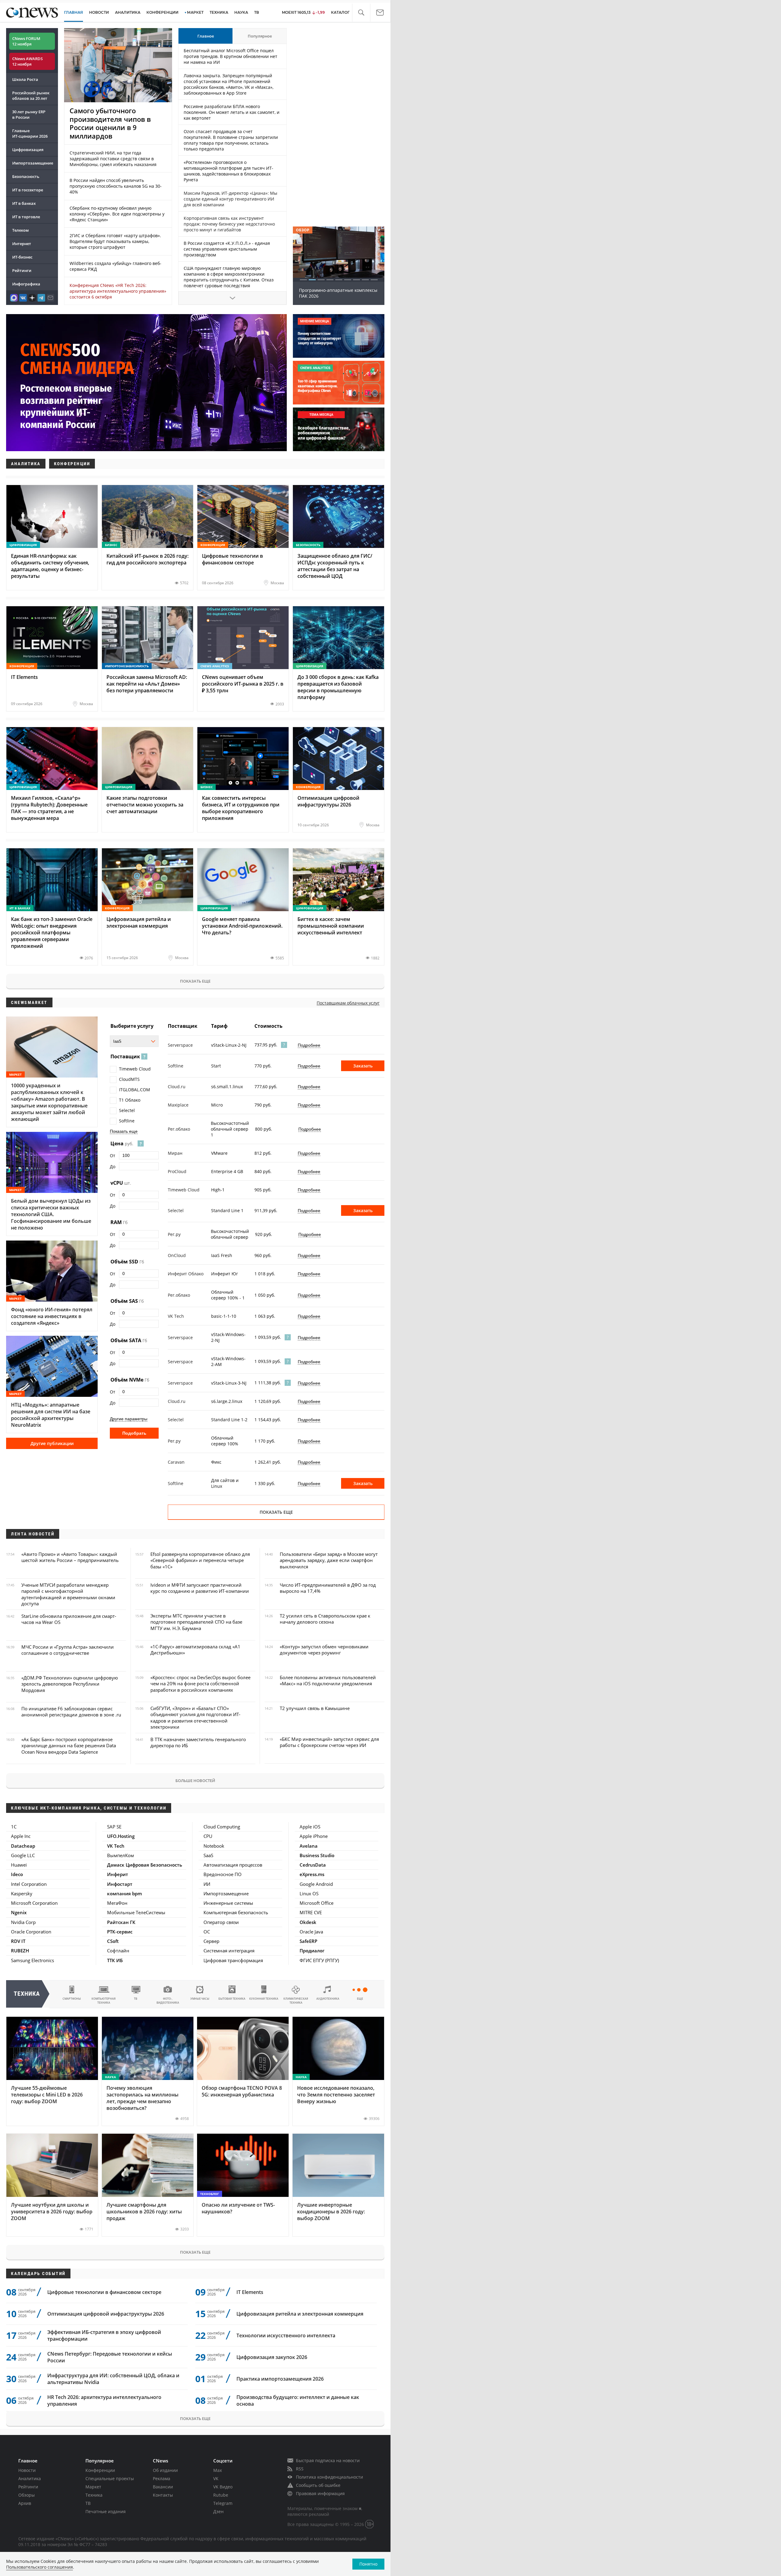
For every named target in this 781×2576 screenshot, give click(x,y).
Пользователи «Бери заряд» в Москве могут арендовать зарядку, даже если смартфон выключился (329, 1560)
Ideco (17, 1874)
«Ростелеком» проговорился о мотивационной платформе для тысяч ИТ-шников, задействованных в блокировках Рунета (229, 171)
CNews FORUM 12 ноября (26, 41)
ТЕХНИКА (219, 12)
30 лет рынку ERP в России (29, 114)
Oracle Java (311, 1932)
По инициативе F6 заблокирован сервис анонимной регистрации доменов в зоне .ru (71, 1712)
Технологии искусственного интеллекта (286, 2335)
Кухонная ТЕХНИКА (264, 1999)
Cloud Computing (222, 1827)
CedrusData (313, 1865)
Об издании (165, 2470)
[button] (361, 13)
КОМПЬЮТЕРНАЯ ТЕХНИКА (104, 2001)
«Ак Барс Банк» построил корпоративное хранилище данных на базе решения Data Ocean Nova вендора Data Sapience (69, 1746)
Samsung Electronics (32, 1960)
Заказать (363, 1066)
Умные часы (200, 1999)
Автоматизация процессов (233, 1865)
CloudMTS (129, 1079)
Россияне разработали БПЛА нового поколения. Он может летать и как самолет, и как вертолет (232, 112)
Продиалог (312, 1951)
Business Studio (317, 1855)
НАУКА (241, 12)
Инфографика (26, 284)
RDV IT (18, 1941)
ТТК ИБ (115, 1960)
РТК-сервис (120, 1932)
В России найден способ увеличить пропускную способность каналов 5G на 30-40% (116, 186)
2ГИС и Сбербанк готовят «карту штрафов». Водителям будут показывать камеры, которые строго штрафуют (115, 241)
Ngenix (19, 1912)
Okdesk (308, 1922)
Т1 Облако (130, 1100)
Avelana (309, 1846)
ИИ (207, 1884)
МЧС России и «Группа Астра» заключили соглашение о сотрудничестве (68, 1650)
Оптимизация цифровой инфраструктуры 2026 (106, 2314)
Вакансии (163, 2487)
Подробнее (309, 1045)
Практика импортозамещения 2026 (280, 2379)
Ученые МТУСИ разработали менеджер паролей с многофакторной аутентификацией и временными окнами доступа (68, 1594)
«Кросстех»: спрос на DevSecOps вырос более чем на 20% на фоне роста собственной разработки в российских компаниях (200, 1684)
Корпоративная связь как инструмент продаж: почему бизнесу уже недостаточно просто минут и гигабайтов (229, 224)
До (113, 1167)
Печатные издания (106, 2511)
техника (27, 1994)
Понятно (368, 2564)
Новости (27, 2470)
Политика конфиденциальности (329, 2477)
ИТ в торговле (26, 217)
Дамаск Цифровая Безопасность (145, 1865)
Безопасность (26, 176)
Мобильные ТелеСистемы (136, 1912)
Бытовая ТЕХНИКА (232, 1999)
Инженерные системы (228, 1903)
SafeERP (308, 1941)
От (113, 1156)
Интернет (22, 244)
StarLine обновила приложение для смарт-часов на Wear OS (69, 1619)
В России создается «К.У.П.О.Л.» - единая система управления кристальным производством (227, 249)
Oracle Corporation (31, 1932)
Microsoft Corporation (34, 1903)
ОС (207, 1932)
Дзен (218, 2511)
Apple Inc (21, 1836)
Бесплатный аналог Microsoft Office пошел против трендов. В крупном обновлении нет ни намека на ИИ (230, 56)
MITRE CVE (311, 1912)
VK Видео (223, 2487)
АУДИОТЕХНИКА (328, 1999)
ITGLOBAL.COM (135, 1090)
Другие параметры (129, 1419)
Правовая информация (320, 2493)
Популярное (260, 36)
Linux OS (309, 1893)
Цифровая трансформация (233, 1960)
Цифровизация (28, 150)
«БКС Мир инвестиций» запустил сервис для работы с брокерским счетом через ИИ (329, 1742)
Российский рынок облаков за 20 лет (31, 96)
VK (216, 2478)
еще (360, 1999)
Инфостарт (120, 1884)
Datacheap (23, 1846)
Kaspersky (22, 1893)
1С (14, 1827)
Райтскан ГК (121, 1922)
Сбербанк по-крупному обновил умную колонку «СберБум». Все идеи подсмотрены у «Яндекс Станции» (117, 214)
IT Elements (250, 2292)
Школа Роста (25, 79)
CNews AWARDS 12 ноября (27, 61)
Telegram (223, 2503)
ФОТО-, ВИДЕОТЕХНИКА (168, 2001)
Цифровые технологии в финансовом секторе (104, 2292)
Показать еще (195, 981)
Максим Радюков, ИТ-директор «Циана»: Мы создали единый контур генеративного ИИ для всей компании (230, 199)
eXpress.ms (312, 1874)
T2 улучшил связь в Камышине (315, 1708)
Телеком (20, 230)
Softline (127, 1121)
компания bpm (124, 1893)
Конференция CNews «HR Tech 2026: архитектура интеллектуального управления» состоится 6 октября (118, 291)
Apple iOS (310, 1827)
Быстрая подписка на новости (328, 2460)
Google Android (316, 1884)
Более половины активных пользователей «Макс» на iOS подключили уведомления (328, 1680)
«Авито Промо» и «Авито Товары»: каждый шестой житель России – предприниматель (70, 1557)
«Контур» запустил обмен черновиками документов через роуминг (324, 1650)
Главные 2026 (30, 133)
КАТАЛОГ (340, 12)
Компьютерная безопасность (236, 1912)
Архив (25, 2503)
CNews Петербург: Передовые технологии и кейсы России (110, 2357)
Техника (94, 2495)
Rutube (221, 2495)
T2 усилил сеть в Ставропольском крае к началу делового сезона (325, 1619)
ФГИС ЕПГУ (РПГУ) (319, 1960)
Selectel (127, 1110)
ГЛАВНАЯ (74, 12)
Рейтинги (22, 270)
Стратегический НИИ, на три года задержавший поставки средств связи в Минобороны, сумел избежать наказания (113, 159)
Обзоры (27, 2495)
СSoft (113, 1941)
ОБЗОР (303, 230)
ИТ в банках (24, 203)
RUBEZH (20, 1951)
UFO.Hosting (121, 1836)
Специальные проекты (110, 2478)
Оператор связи (221, 1922)
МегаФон (117, 1903)
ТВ (257, 12)
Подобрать (134, 1433)
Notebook (214, 1846)
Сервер (211, 1941)
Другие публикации (52, 1443)
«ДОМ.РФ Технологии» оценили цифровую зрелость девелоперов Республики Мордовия (70, 1684)
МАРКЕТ (195, 12)
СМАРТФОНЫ (72, 1999)
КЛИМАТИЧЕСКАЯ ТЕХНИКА (296, 2001)
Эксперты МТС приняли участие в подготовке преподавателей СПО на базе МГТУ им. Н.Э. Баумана (196, 1622)
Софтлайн (118, 1951)
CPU (208, 1836)
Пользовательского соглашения (40, 2567)
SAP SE (114, 1827)
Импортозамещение (33, 163)
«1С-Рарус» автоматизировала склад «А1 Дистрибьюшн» (195, 1650)
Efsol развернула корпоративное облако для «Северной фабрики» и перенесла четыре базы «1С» (200, 1560)
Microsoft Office (317, 1903)
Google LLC (23, 1855)
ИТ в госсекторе (28, 190)
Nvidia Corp (23, 1922)
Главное (206, 36)
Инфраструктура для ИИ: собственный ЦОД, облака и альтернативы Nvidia (113, 2379)
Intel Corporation (29, 1884)
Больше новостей (195, 1781)
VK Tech (116, 1846)
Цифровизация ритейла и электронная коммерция (300, 2314)
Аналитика (128, 12)
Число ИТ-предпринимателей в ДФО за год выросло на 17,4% (328, 1588)
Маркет (93, 2487)
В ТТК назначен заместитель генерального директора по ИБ (198, 1742)
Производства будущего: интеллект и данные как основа (298, 2400)
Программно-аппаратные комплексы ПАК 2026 (338, 293)
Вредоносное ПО (223, 1874)
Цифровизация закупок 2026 (272, 2357)
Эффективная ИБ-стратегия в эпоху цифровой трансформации (104, 2335)
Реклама (162, 2478)
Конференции (100, 2470)
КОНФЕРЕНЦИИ (162, 12)
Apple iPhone (314, 1836)
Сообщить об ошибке (318, 2485)
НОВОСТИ (99, 12)
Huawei (19, 1865)
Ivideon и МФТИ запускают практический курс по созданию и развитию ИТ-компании (200, 1588)
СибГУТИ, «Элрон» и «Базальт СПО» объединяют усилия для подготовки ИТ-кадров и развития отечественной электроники (195, 1717)
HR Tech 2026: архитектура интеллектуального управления (104, 2400)
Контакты (163, 2495)
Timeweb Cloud (135, 1069)
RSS (300, 2469)
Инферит (118, 1874)
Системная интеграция (229, 1951)
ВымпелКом (121, 1855)
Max (218, 2470)
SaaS (208, 1855)
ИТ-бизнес (22, 257)
